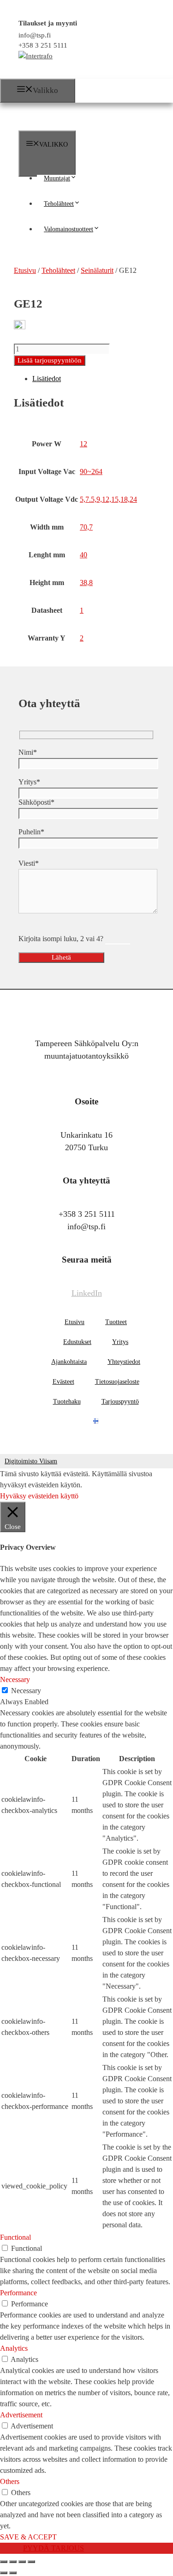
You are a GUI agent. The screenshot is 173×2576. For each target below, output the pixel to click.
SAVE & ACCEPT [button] (28, 2537)
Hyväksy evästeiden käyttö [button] (39, 1496)
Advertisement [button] (21, 2415)
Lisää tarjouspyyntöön (50, 360)
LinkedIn (87, 1293)
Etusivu (75, 1322)
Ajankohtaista (69, 1362)
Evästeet (63, 1382)
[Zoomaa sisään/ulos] (4, 2562)
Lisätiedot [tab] (47, 379)
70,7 (86, 527)
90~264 (91, 471)
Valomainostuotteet (69, 229)
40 (84, 555)
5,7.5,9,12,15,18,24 (108, 499)
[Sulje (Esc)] (31, 2562)
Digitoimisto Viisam (31, 1461)
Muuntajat (57, 178)
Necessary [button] (15, 1679)
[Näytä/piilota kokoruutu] (13, 2562)
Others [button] (10, 2481)
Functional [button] (15, 2237)
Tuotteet (116, 1322)
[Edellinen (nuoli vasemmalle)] (4, 2573)
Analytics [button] (14, 2348)
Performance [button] (18, 2293)
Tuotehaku (67, 1402)
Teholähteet (59, 204)
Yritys (120, 1342)
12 (84, 444)
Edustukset (77, 1342)
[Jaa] (22, 2562)
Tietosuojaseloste (117, 1382)
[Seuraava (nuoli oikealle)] (13, 2573)
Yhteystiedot (124, 1362)
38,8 (86, 582)
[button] (77, 178)
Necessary (26, 1691)
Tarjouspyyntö (120, 1402)
